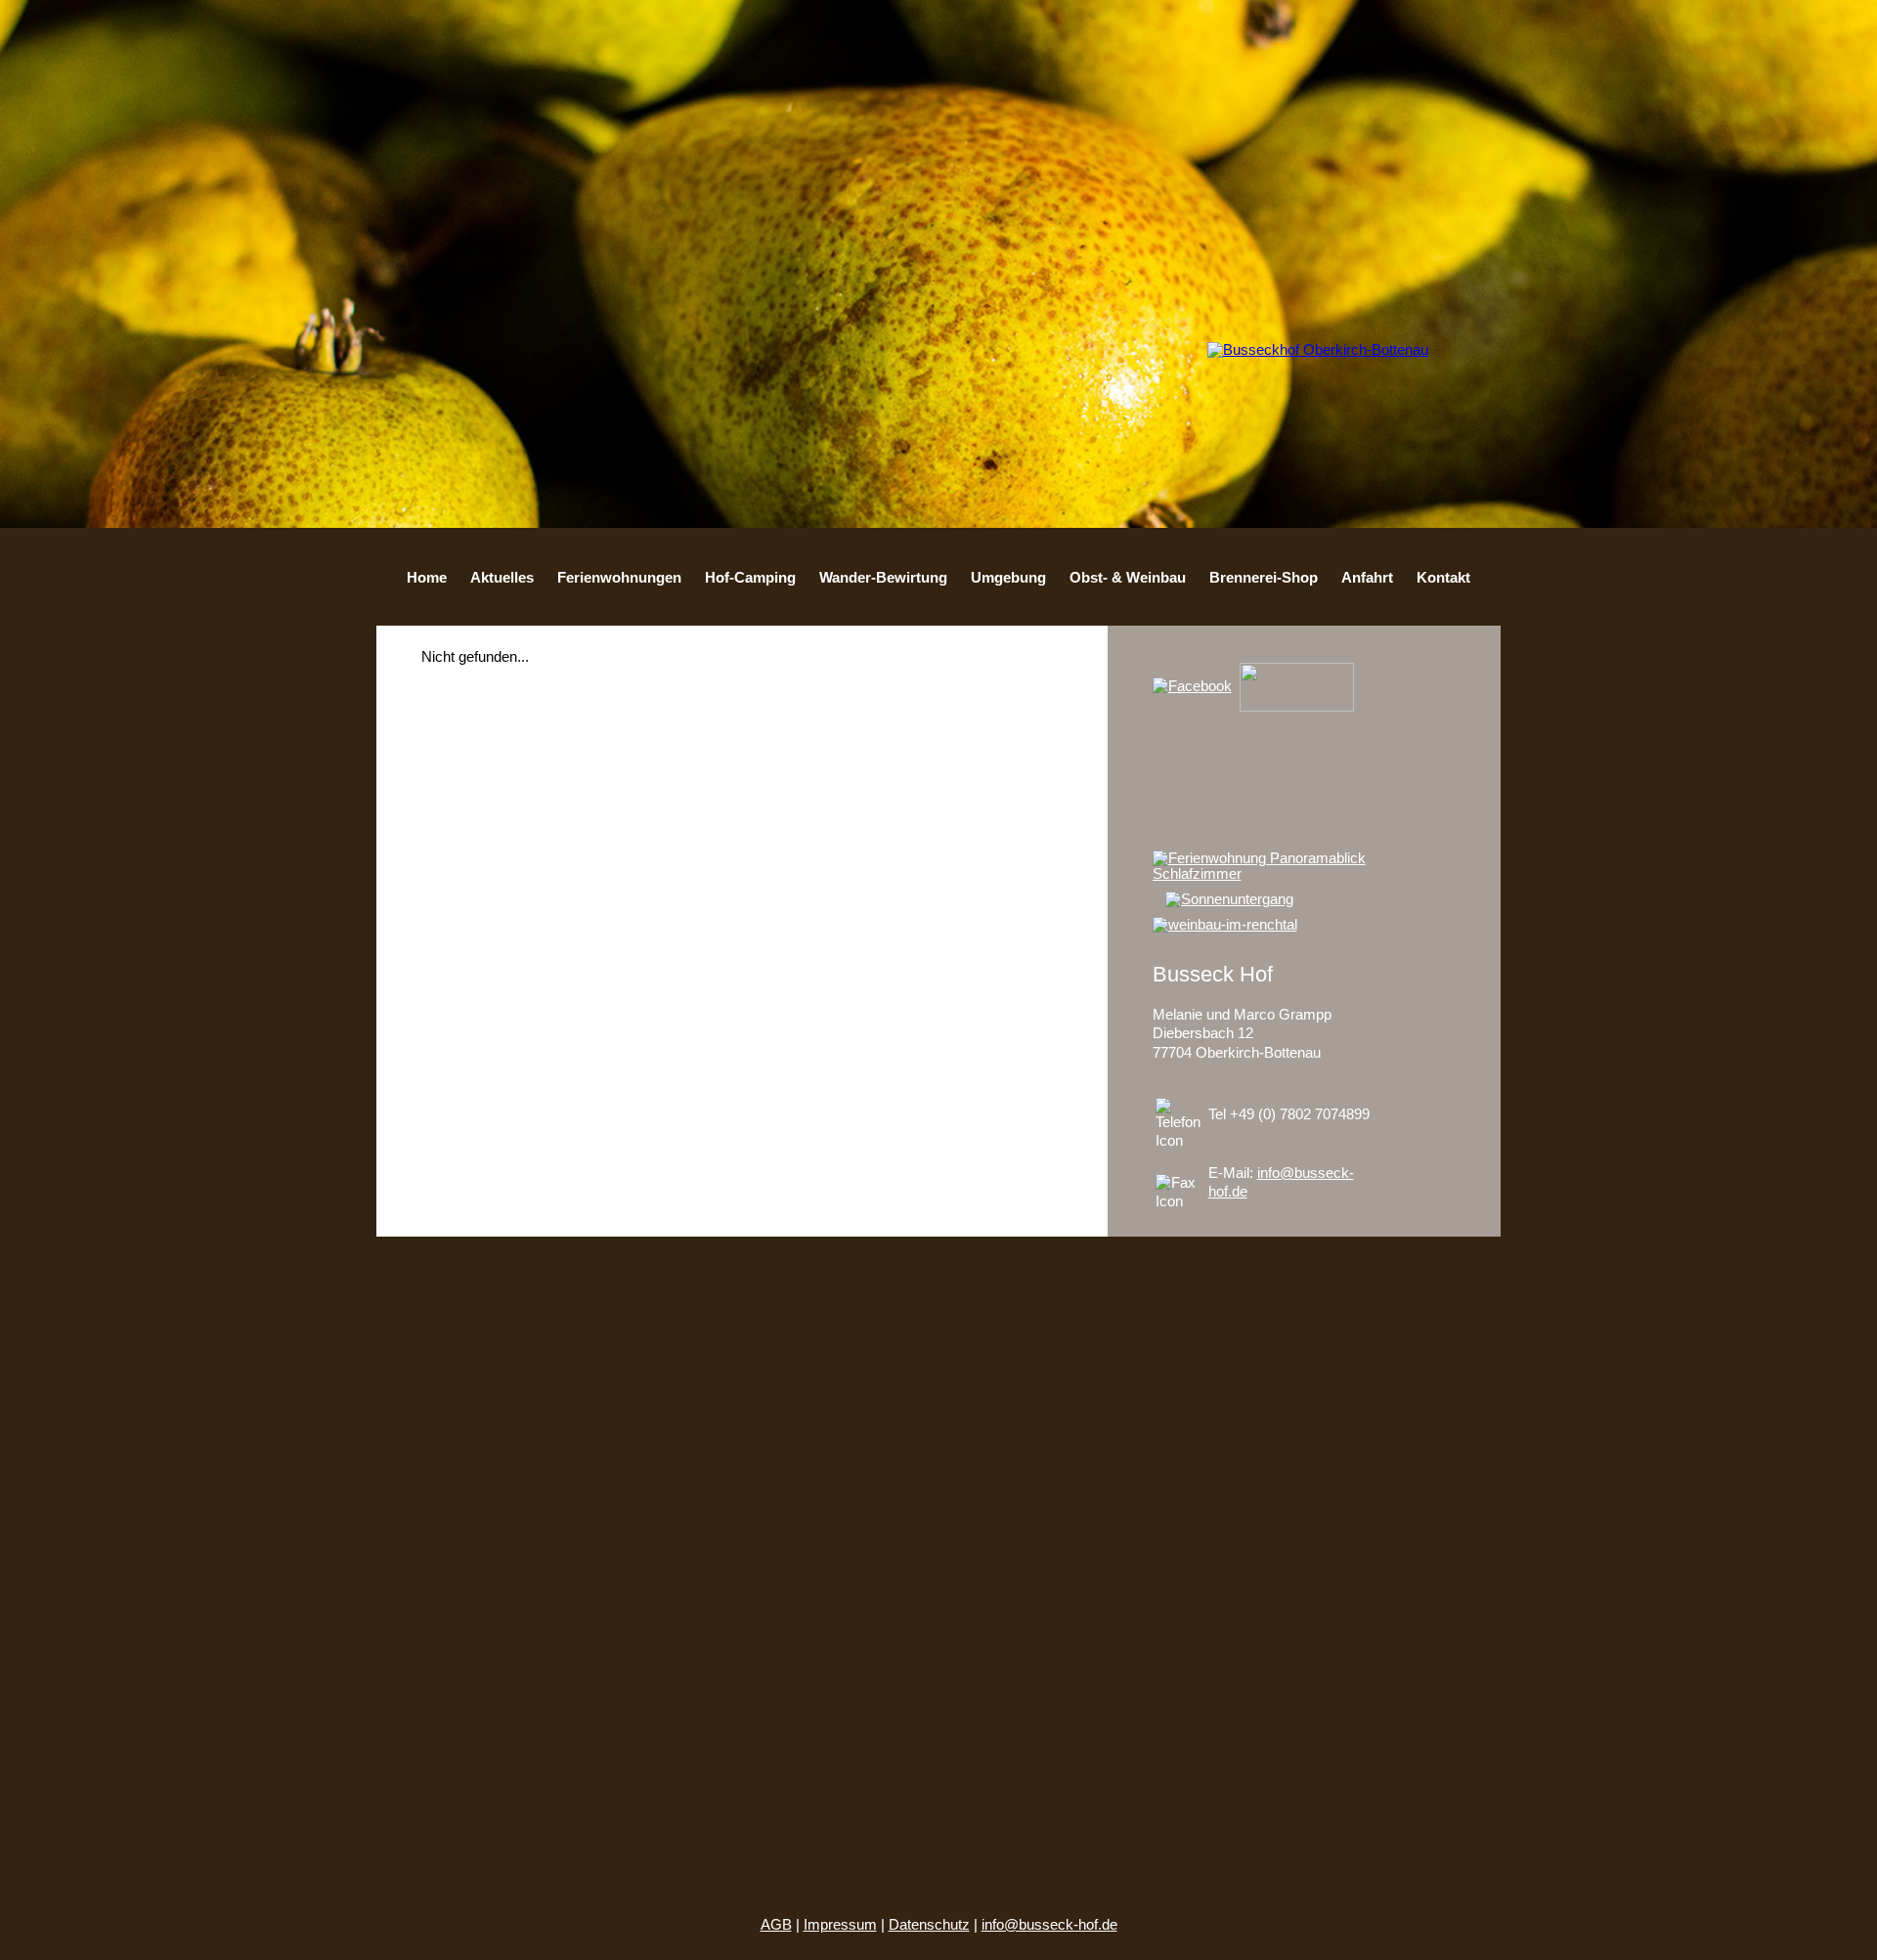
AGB (776, 1925)
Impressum (840, 1925)
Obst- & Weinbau (1128, 578)
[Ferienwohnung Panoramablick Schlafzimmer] (1305, 874)
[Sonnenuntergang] (1234, 899)
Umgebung (1008, 578)
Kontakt (1443, 578)
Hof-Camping (750, 578)
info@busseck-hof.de (1049, 1925)
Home (427, 578)
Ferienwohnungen (619, 578)
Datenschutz (929, 1925)
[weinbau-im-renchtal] (1229, 925)
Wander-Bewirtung (883, 578)
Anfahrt (1367, 578)
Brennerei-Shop (1264, 578)
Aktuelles (502, 578)
